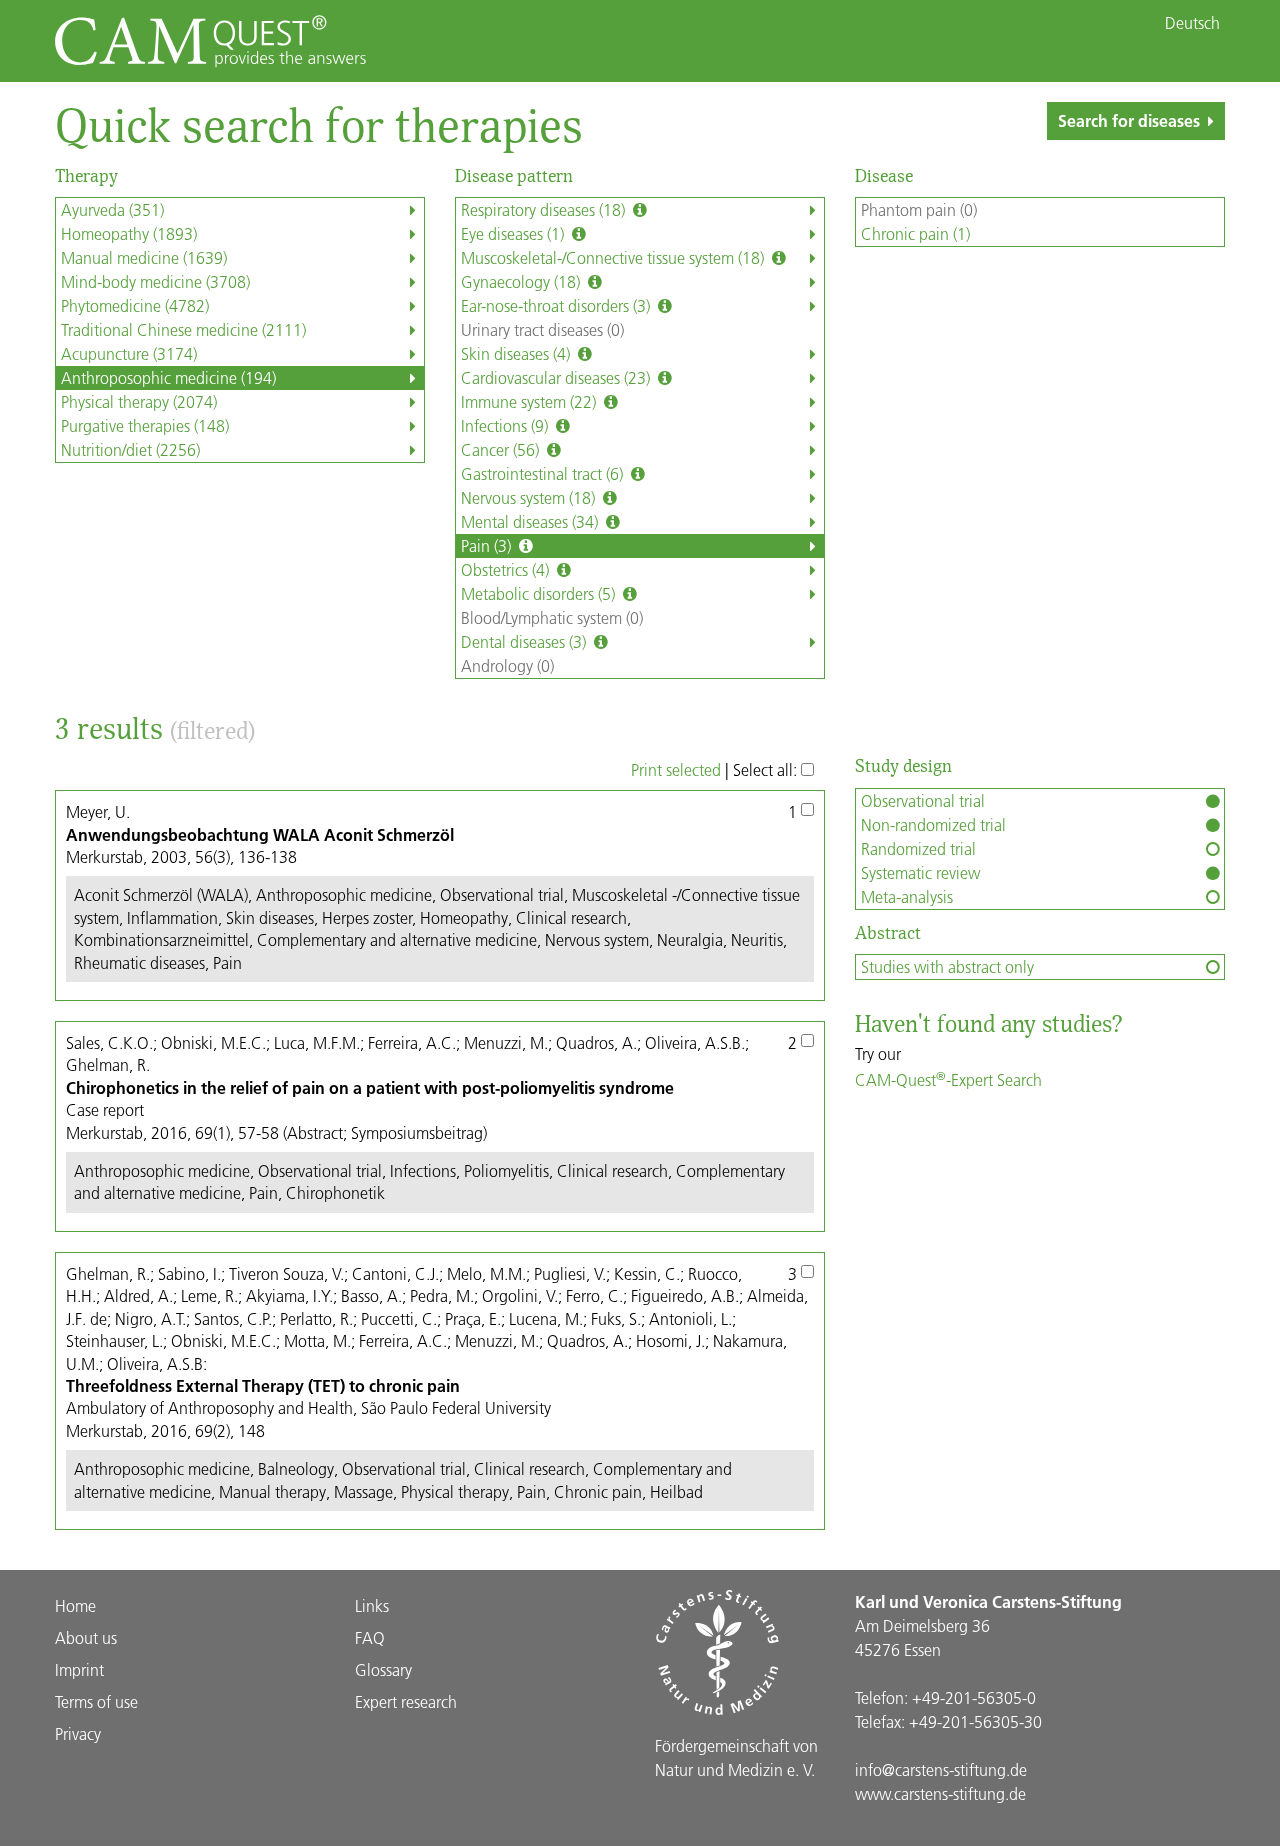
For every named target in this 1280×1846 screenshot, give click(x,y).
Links (372, 1605)
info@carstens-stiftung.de (941, 1769)
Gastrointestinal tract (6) (544, 473)
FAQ (370, 1637)
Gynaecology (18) (522, 281)
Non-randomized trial (933, 824)
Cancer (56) (502, 449)
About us (86, 1637)
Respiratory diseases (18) (545, 209)
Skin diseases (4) (517, 353)
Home (75, 1605)
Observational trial (923, 800)
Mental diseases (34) (531, 521)
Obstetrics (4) (507, 569)
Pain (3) (488, 545)
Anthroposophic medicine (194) (168, 377)
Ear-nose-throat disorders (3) (557, 305)
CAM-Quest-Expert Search (948, 1079)
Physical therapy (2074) (139, 401)
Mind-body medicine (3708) (155, 281)
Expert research (406, 1701)
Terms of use (96, 1701)
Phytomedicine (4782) (135, 305)
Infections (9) (506, 425)
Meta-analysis (907, 896)
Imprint (79, 1669)
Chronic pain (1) (915, 233)
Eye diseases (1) (514, 233)
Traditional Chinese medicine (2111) (183, 329)
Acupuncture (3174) (129, 353)
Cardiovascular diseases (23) (557, 377)
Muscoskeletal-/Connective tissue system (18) (614, 257)
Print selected (676, 769)
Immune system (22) (530, 401)
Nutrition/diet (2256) (130, 449)
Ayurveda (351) (112, 209)
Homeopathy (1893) (129, 233)
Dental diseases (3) (525, 641)
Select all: (767, 769)
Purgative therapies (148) (145, 425)
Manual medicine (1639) (144, 257)
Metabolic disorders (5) (540, 593)
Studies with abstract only (947, 966)
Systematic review (920, 872)
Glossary (383, 1669)
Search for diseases (1129, 120)
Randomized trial (918, 848)
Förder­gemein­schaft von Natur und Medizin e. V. (736, 1757)
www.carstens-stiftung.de (940, 1793)
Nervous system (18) (530, 497)
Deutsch (1192, 23)
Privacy (78, 1733)
